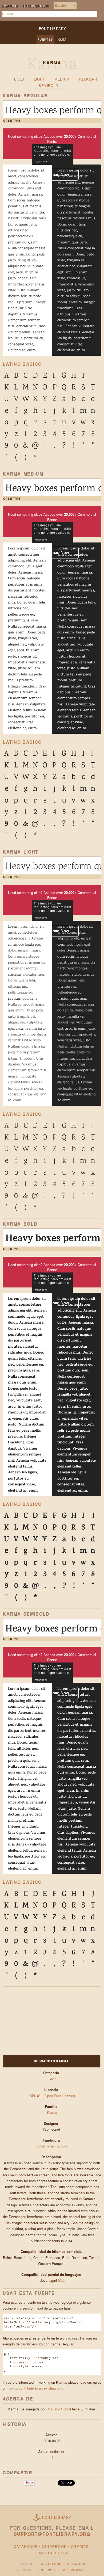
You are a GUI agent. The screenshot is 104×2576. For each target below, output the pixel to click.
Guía (62, 39)
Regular (88, 79)
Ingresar (10, 6)
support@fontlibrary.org (52, 2534)
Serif (52, 2079)
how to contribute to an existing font (35, 2388)
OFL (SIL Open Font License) (52, 2096)
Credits (80, 2546)
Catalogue (26, 2546)
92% (61, 2280)
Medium (62, 79)
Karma (52, 2112)
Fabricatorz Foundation (62, 2564)
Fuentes (45, 39)
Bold (19, 79)
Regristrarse (36, 6)
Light (39, 79)
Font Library (57, 2517)
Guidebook (54, 2546)
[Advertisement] (36, 2020)
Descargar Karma (51, 2061)
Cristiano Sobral (59, 2409)
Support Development (62, 2570)
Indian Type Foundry (52, 2146)
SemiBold (48, 85)
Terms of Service (53, 2553)
